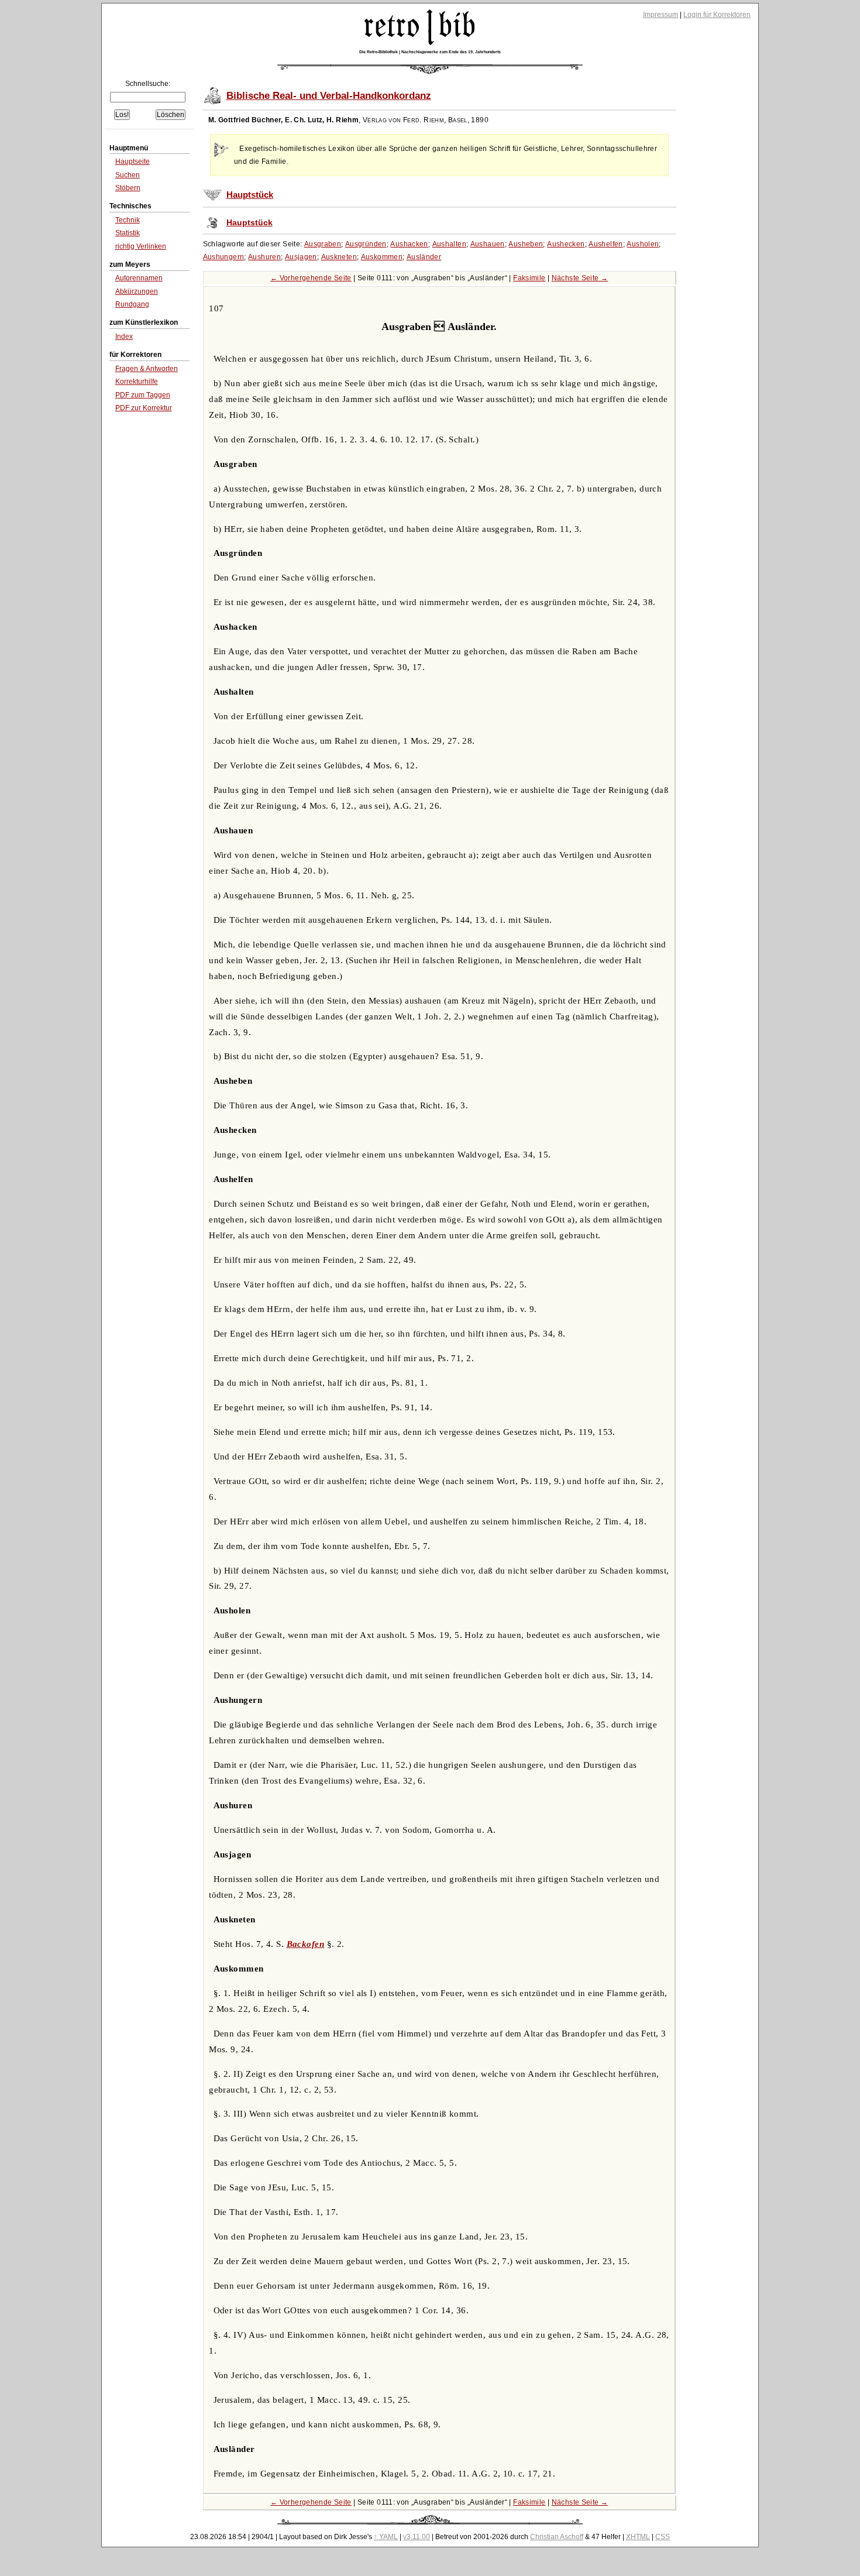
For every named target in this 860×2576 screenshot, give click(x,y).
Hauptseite (133, 162)
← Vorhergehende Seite (311, 278)
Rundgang (132, 304)
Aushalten (449, 244)
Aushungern (224, 257)
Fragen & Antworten (147, 369)
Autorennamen (139, 278)
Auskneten (339, 257)
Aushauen (488, 244)
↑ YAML (386, 2537)
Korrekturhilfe (137, 382)
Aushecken (566, 244)
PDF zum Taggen (143, 395)
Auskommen (382, 257)
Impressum (661, 15)
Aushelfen (606, 244)
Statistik (128, 233)
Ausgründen (366, 244)
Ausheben (526, 244)
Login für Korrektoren (717, 15)
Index (124, 336)
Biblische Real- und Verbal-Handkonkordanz (329, 96)
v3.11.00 (417, 2537)
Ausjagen (301, 257)
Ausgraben (323, 244)
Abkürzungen (137, 291)
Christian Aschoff (557, 2537)
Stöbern (128, 188)
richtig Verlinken (141, 246)
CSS (663, 2537)
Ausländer (424, 257)
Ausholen (643, 244)
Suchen (128, 175)
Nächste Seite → (580, 278)
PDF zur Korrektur (144, 408)
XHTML (638, 2537)
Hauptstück (250, 195)
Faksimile (529, 278)
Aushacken (409, 244)
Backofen (306, 1944)
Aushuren (264, 257)
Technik (128, 220)
